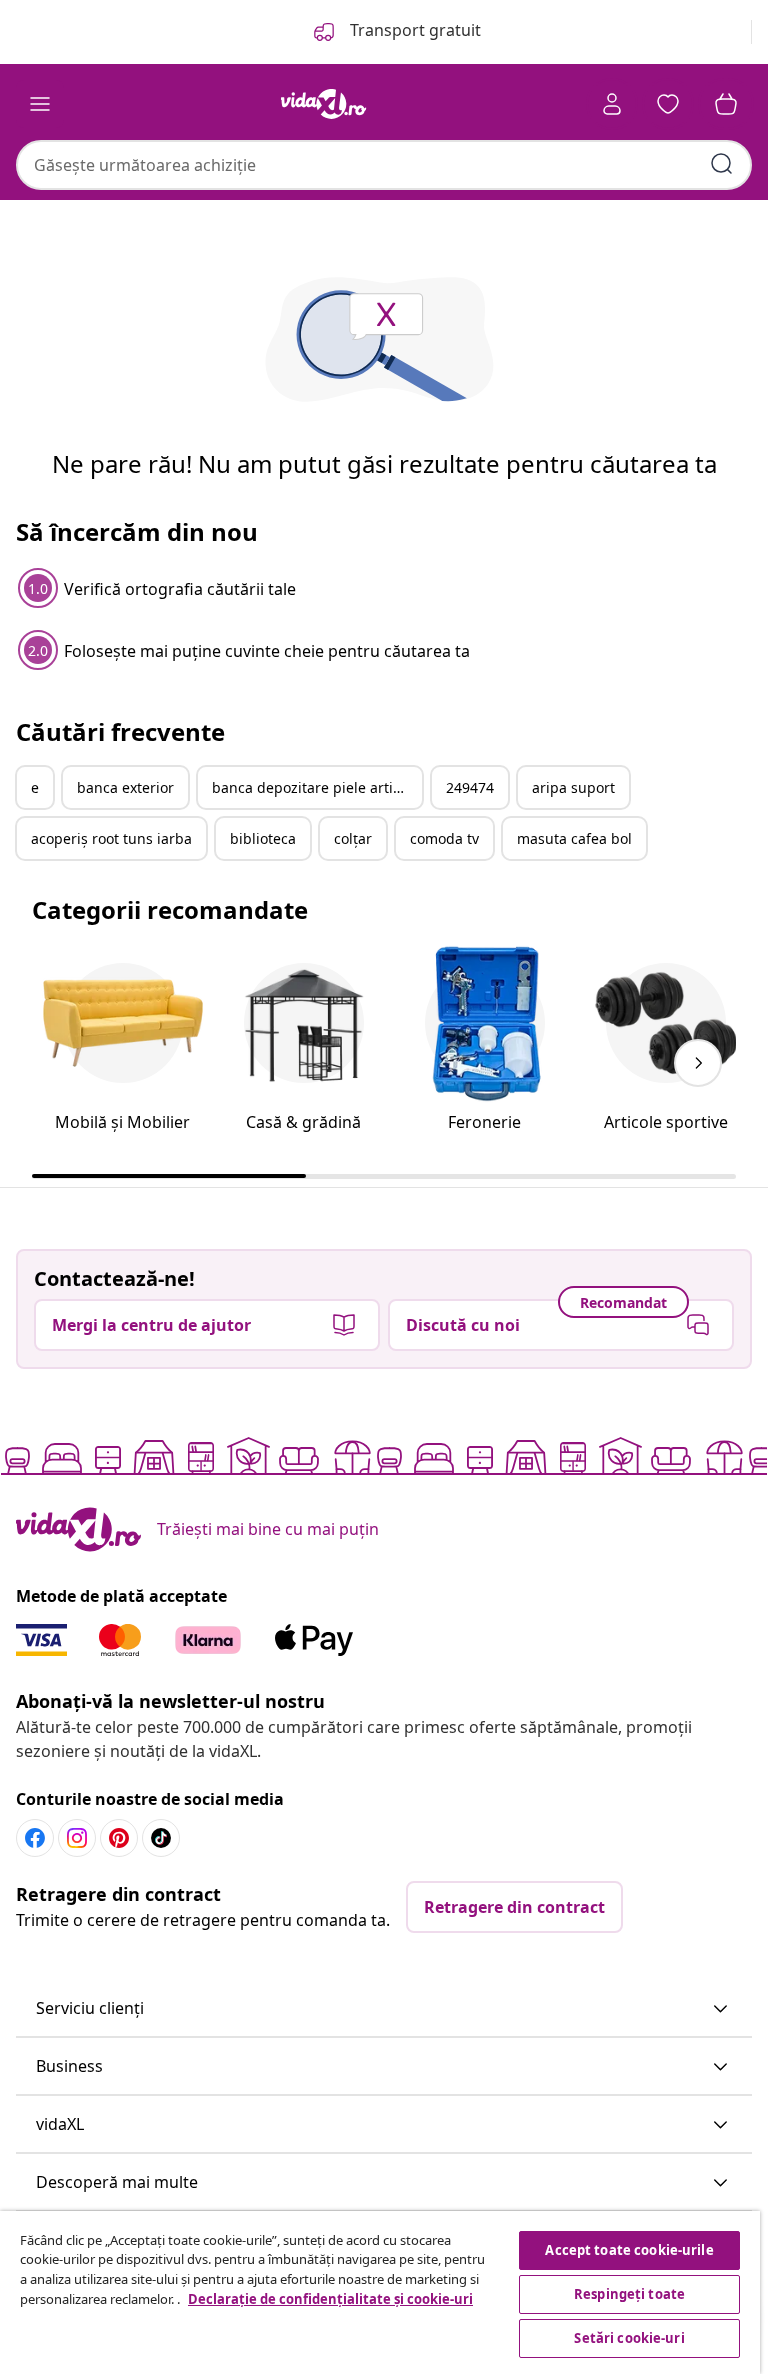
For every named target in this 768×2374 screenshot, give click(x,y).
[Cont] (612, 104)
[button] (384, 2009)
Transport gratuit (413, 30)
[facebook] (35, 1838)
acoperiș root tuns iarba (111, 838)
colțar (353, 838)
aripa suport (573, 787)
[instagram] (77, 1838)
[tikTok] (161, 1838)
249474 (470, 787)
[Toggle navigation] (40, 104)
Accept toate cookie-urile (629, 2250)
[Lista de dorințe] (668, 104)
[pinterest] (119, 1838)
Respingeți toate (629, 2294)
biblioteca (263, 838)
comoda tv (444, 838)
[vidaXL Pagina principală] (324, 104)
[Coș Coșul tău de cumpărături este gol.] (726, 104)
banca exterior (125, 787)
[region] (380, 2292)
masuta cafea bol (574, 838)
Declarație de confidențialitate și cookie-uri (330, 2299)
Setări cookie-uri (629, 2338)
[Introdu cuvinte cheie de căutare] (722, 164)
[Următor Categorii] (698, 1063)
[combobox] (384, 165)
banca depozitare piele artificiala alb (317, 787)
